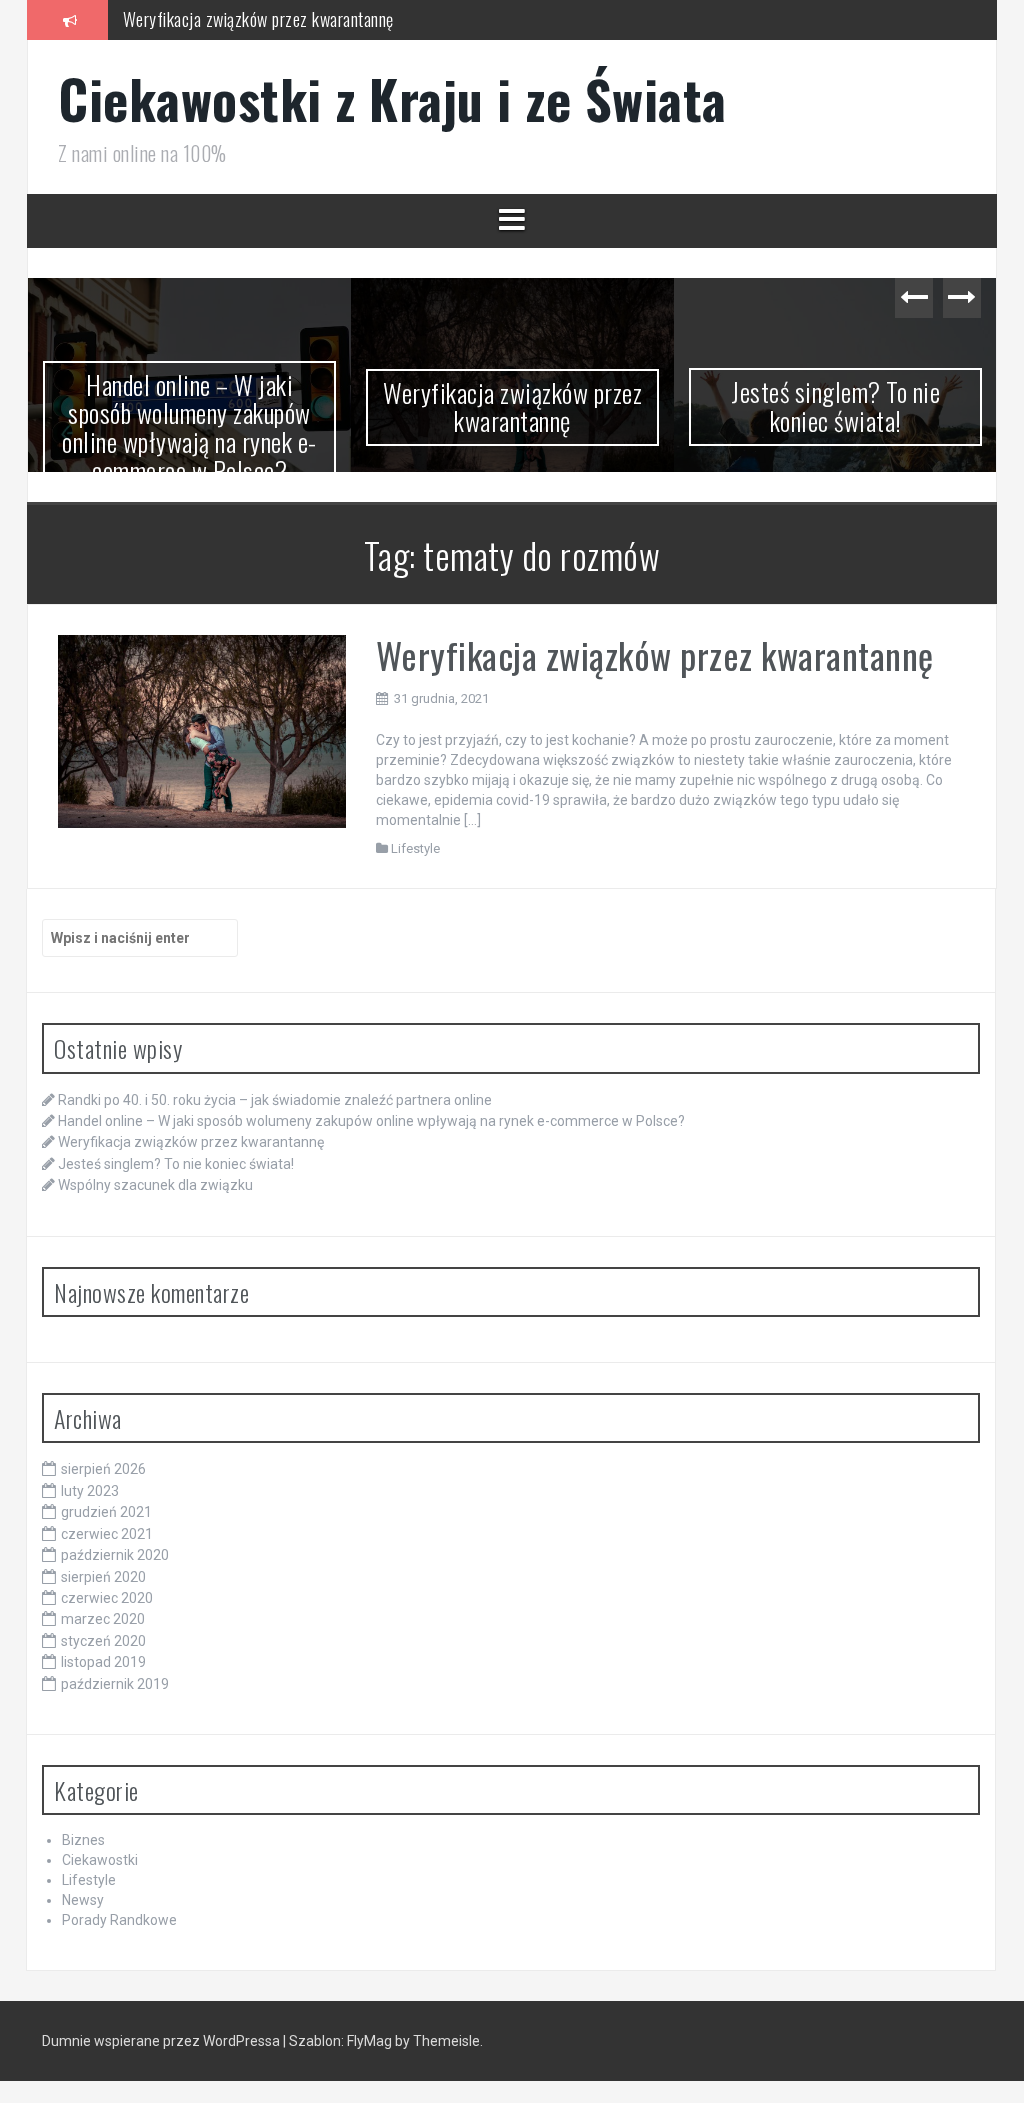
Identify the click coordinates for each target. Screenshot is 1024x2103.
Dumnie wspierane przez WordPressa (162, 2051)
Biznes (83, 1850)
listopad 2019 (103, 1672)
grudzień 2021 (106, 1522)
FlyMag (369, 2051)
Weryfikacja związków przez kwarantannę (258, 19)
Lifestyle (415, 857)
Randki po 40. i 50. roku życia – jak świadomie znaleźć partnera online (275, 1109)
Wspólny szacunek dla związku (155, 1195)
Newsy (83, 1910)
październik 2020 (115, 1565)
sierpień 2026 (103, 1479)
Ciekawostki (100, 1870)
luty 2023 (90, 1501)
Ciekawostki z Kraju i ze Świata (392, 98)
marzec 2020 (103, 1629)
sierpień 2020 (103, 1586)
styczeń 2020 (103, 1650)
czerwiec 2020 (107, 1608)
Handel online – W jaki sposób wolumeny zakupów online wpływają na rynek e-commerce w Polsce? (371, 1131)
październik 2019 (115, 1693)
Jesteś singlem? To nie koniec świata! (675, 406)
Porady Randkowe (119, 1930)
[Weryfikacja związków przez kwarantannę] (202, 740)
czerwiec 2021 (107, 1543)
